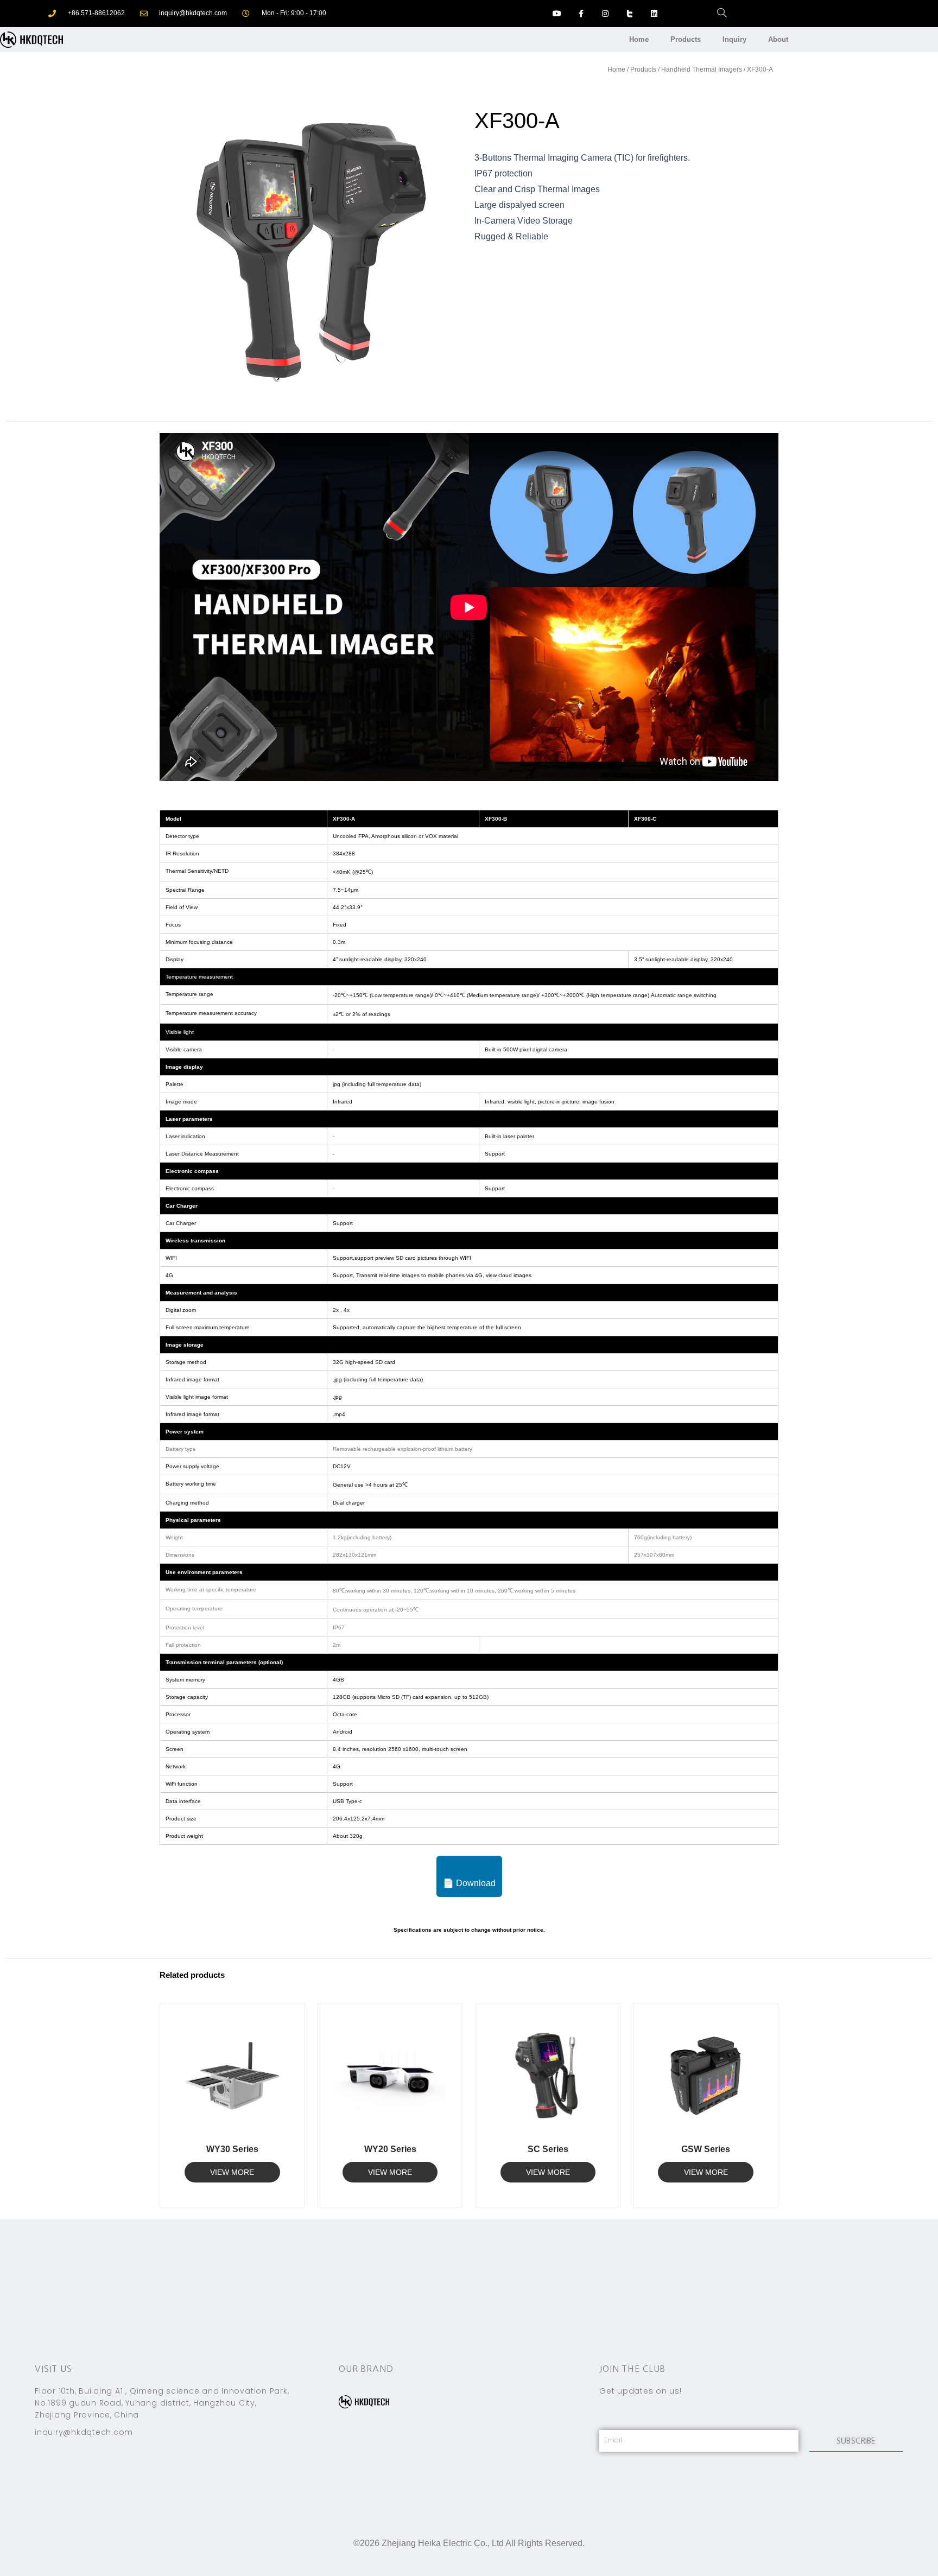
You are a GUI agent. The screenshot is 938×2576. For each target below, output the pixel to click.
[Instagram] (606, 14)
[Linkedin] (654, 14)
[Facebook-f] (581, 14)
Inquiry (734, 39)
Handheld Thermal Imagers (702, 69)
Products (686, 39)
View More (232, 2172)
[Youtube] (557, 14)
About (778, 39)
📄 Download (469, 1883)
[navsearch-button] (717, 14)
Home (639, 39)
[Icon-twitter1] (630, 14)
